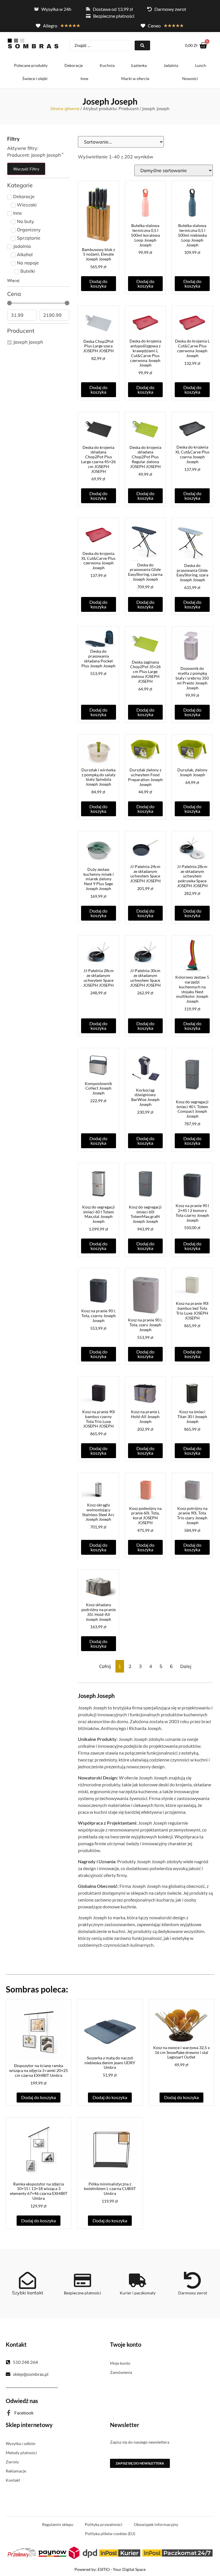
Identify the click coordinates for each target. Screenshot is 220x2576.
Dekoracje (74, 65)
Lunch (201, 65)
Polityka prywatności (104, 2524)
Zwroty (12, 2462)
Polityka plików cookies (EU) (110, 2534)
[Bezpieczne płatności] (82, 2280)
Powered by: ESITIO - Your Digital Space (110, 2569)
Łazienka (139, 65)
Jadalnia (171, 65)
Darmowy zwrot (193, 2293)
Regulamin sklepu (58, 2524)
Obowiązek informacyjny (156, 2524)
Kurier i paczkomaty (138, 2293)
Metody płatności (21, 2453)
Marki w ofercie (135, 78)
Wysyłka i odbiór (21, 2443)
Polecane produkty (31, 65)
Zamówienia (121, 2372)
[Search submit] (142, 45)
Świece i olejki (35, 78)
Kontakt (13, 2480)
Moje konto (120, 2363)
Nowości (190, 78)
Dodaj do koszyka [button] (98, 283)
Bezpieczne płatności (82, 2293)
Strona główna (65, 109)
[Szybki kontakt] (27, 2280)
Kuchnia (107, 65)
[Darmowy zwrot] (192, 2280)
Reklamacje (16, 2471)
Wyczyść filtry (26, 169)
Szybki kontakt (28, 2293)
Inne (84, 78)
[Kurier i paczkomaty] (137, 2280)
